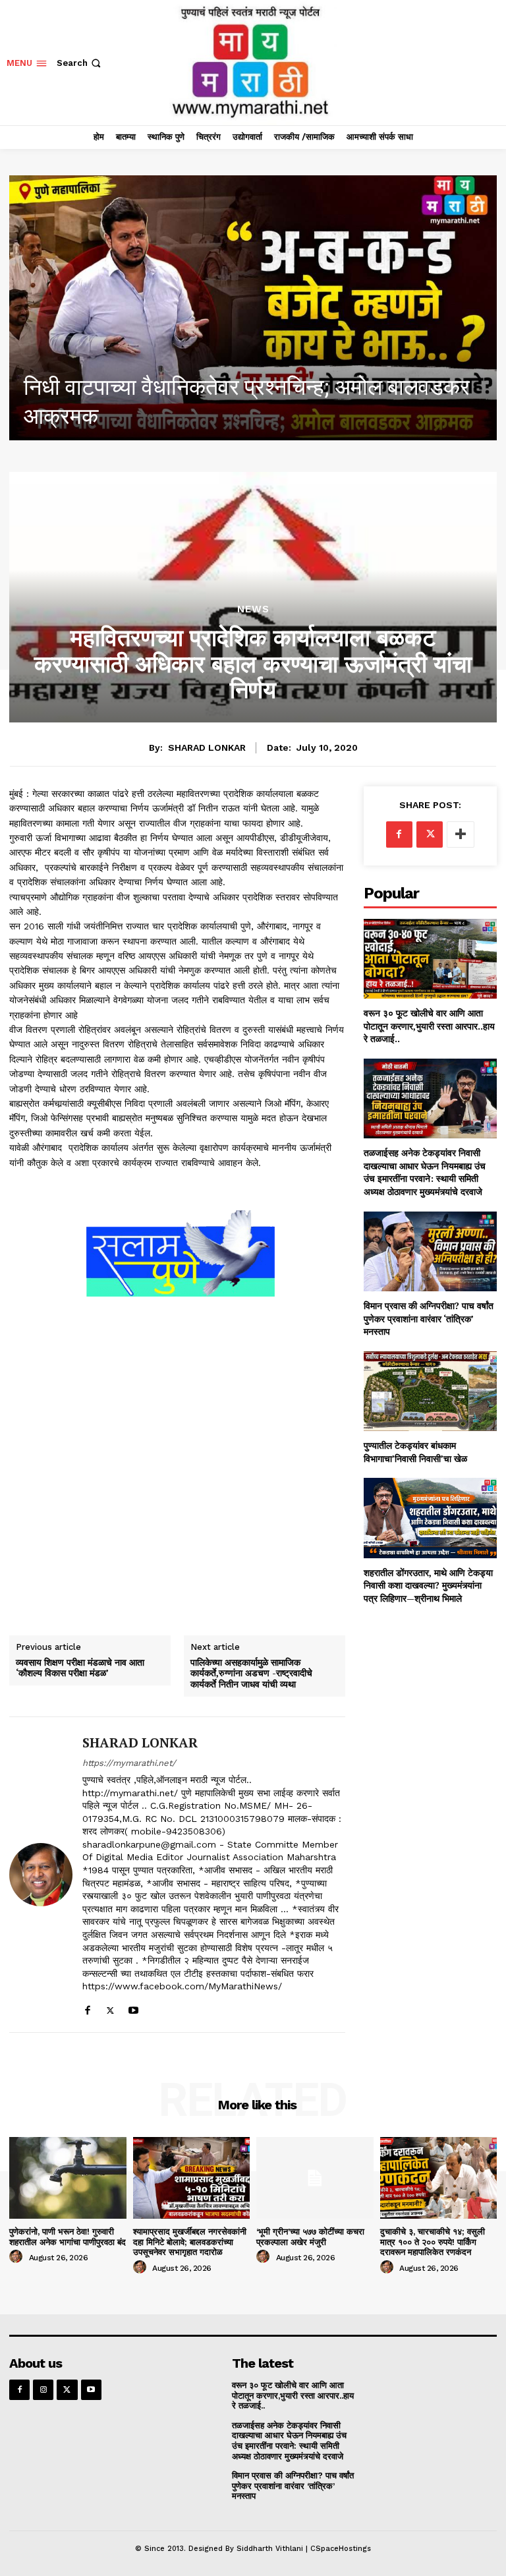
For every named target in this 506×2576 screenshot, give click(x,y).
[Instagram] (43, 2390)
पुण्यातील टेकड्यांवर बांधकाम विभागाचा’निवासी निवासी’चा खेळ (415, 1452)
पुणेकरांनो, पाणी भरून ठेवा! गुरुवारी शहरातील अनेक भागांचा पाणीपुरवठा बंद (68, 2237)
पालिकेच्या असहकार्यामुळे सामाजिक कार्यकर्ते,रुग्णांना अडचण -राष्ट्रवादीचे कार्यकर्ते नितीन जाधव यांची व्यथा (251, 1674)
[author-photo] (18, 2257)
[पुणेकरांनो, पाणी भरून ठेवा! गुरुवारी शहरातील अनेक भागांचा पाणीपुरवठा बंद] (253, 308)
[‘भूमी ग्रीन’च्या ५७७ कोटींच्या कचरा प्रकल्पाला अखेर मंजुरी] (315, 2178)
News (253, 609)
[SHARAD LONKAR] (41, 1875)
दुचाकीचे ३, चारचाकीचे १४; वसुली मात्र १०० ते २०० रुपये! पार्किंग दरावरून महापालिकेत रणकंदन (433, 2242)
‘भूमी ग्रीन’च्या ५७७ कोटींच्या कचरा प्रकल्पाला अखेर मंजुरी (310, 2237)
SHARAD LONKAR (207, 747)
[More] (461, 834)
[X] (110, 2007)
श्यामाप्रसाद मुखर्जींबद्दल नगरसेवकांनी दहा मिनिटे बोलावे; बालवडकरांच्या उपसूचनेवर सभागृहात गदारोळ (190, 2242)
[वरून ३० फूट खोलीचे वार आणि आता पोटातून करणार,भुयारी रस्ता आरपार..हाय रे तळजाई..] (430, 959)
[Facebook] (87, 2007)
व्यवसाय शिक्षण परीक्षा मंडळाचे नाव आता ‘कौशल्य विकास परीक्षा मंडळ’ (80, 1668)
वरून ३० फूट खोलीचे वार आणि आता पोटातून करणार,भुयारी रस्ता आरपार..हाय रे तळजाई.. (429, 1026)
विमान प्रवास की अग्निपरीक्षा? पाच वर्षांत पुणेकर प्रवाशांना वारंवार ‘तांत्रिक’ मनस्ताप (429, 1318)
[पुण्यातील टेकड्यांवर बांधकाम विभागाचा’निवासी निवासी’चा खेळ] (430, 1391)
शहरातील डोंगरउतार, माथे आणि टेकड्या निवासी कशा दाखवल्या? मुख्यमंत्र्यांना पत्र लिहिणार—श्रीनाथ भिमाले (428, 1585)
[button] (80, 63)
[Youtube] (133, 2007)
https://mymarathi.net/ (129, 1763)
